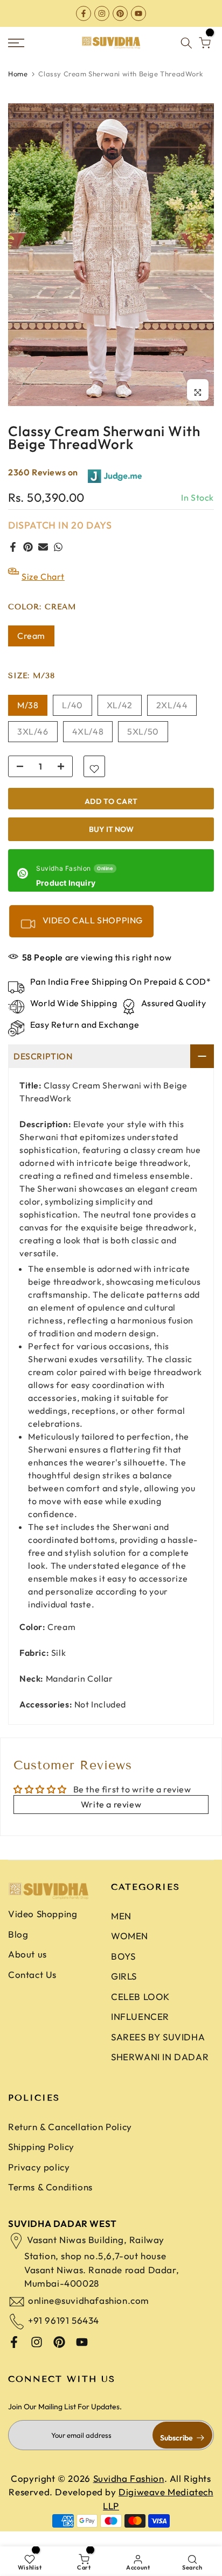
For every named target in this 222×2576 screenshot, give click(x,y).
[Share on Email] (43, 547)
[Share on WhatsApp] (58, 547)
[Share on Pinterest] (28, 547)
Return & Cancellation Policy (70, 2127)
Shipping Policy (41, 2147)
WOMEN (130, 1936)
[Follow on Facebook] (84, 13)
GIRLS (124, 1976)
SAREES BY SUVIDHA (158, 2037)
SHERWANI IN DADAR (160, 2057)
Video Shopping (43, 1914)
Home (18, 74)
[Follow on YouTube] (138, 13)
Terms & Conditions (50, 2187)
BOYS (123, 1956)
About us (27, 1954)
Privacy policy (39, 2167)
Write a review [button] (111, 1804)
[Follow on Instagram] (102, 13)
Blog (18, 1934)
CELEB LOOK (140, 1997)
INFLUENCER (140, 2016)
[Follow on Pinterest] (120, 13)
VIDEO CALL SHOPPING (92, 920)
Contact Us (32, 1974)
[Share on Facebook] (13, 547)
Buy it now (111, 829)
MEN (121, 1916)
